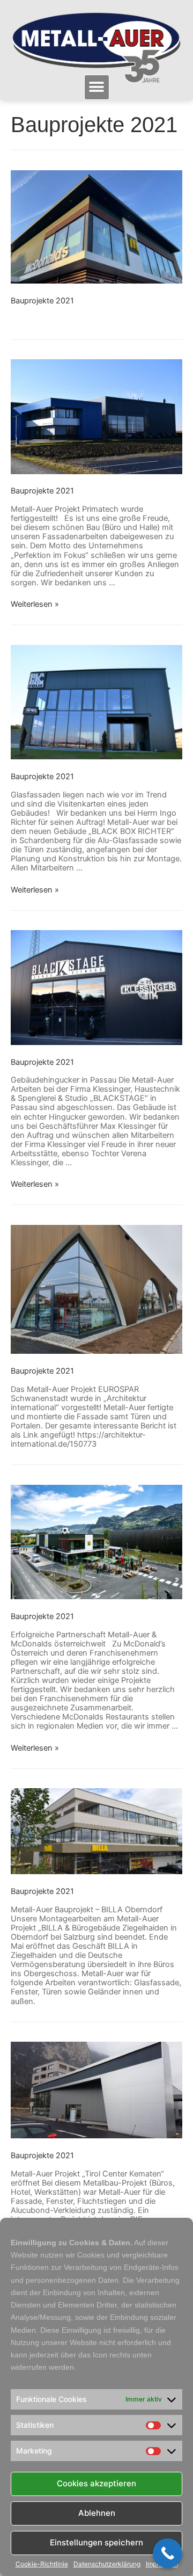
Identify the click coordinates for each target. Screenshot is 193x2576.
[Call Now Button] (168, 2553)
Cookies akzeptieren (96, 2483)
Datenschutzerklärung (107, 2564)
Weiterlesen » (35, 604)
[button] (97, 87)
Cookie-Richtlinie (42, 2564)
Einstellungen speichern (96, 2542)
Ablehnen (97, 2513)
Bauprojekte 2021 (42, 301)
